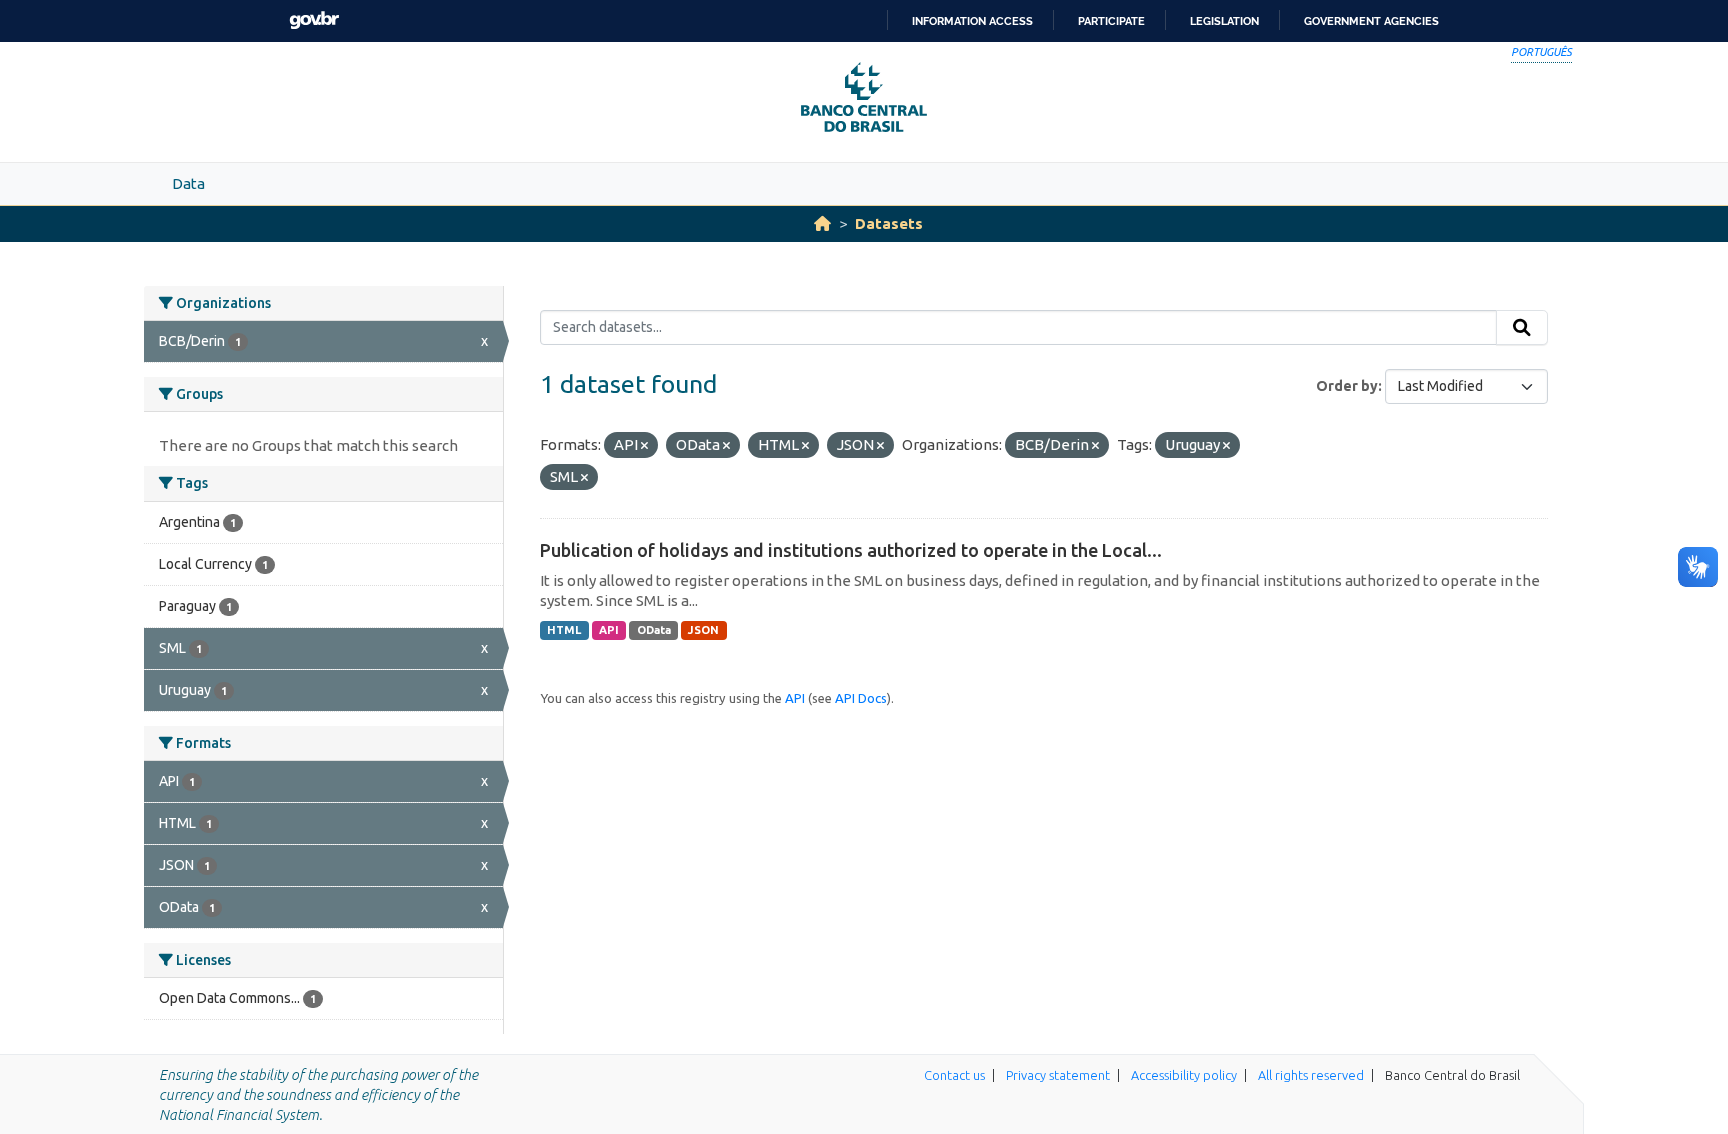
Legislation (1224, 21)
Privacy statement (1058, 1075)
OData (654, 630)
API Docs (861, 698)
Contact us (954, 1075)
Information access (972, 21)
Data (188, 183)
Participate (1111, 21)
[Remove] (644, 446)
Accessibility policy (1184, 1075)
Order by (1347, 386)
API (609, 630)
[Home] (822, 223)
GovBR (314, 20)
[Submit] (1522, 328)
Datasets (889, 223)
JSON (703, 630)
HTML (564, 630)
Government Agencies (1371, 21)
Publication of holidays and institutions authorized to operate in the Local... (851, 550)
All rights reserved (1311, 1075)
